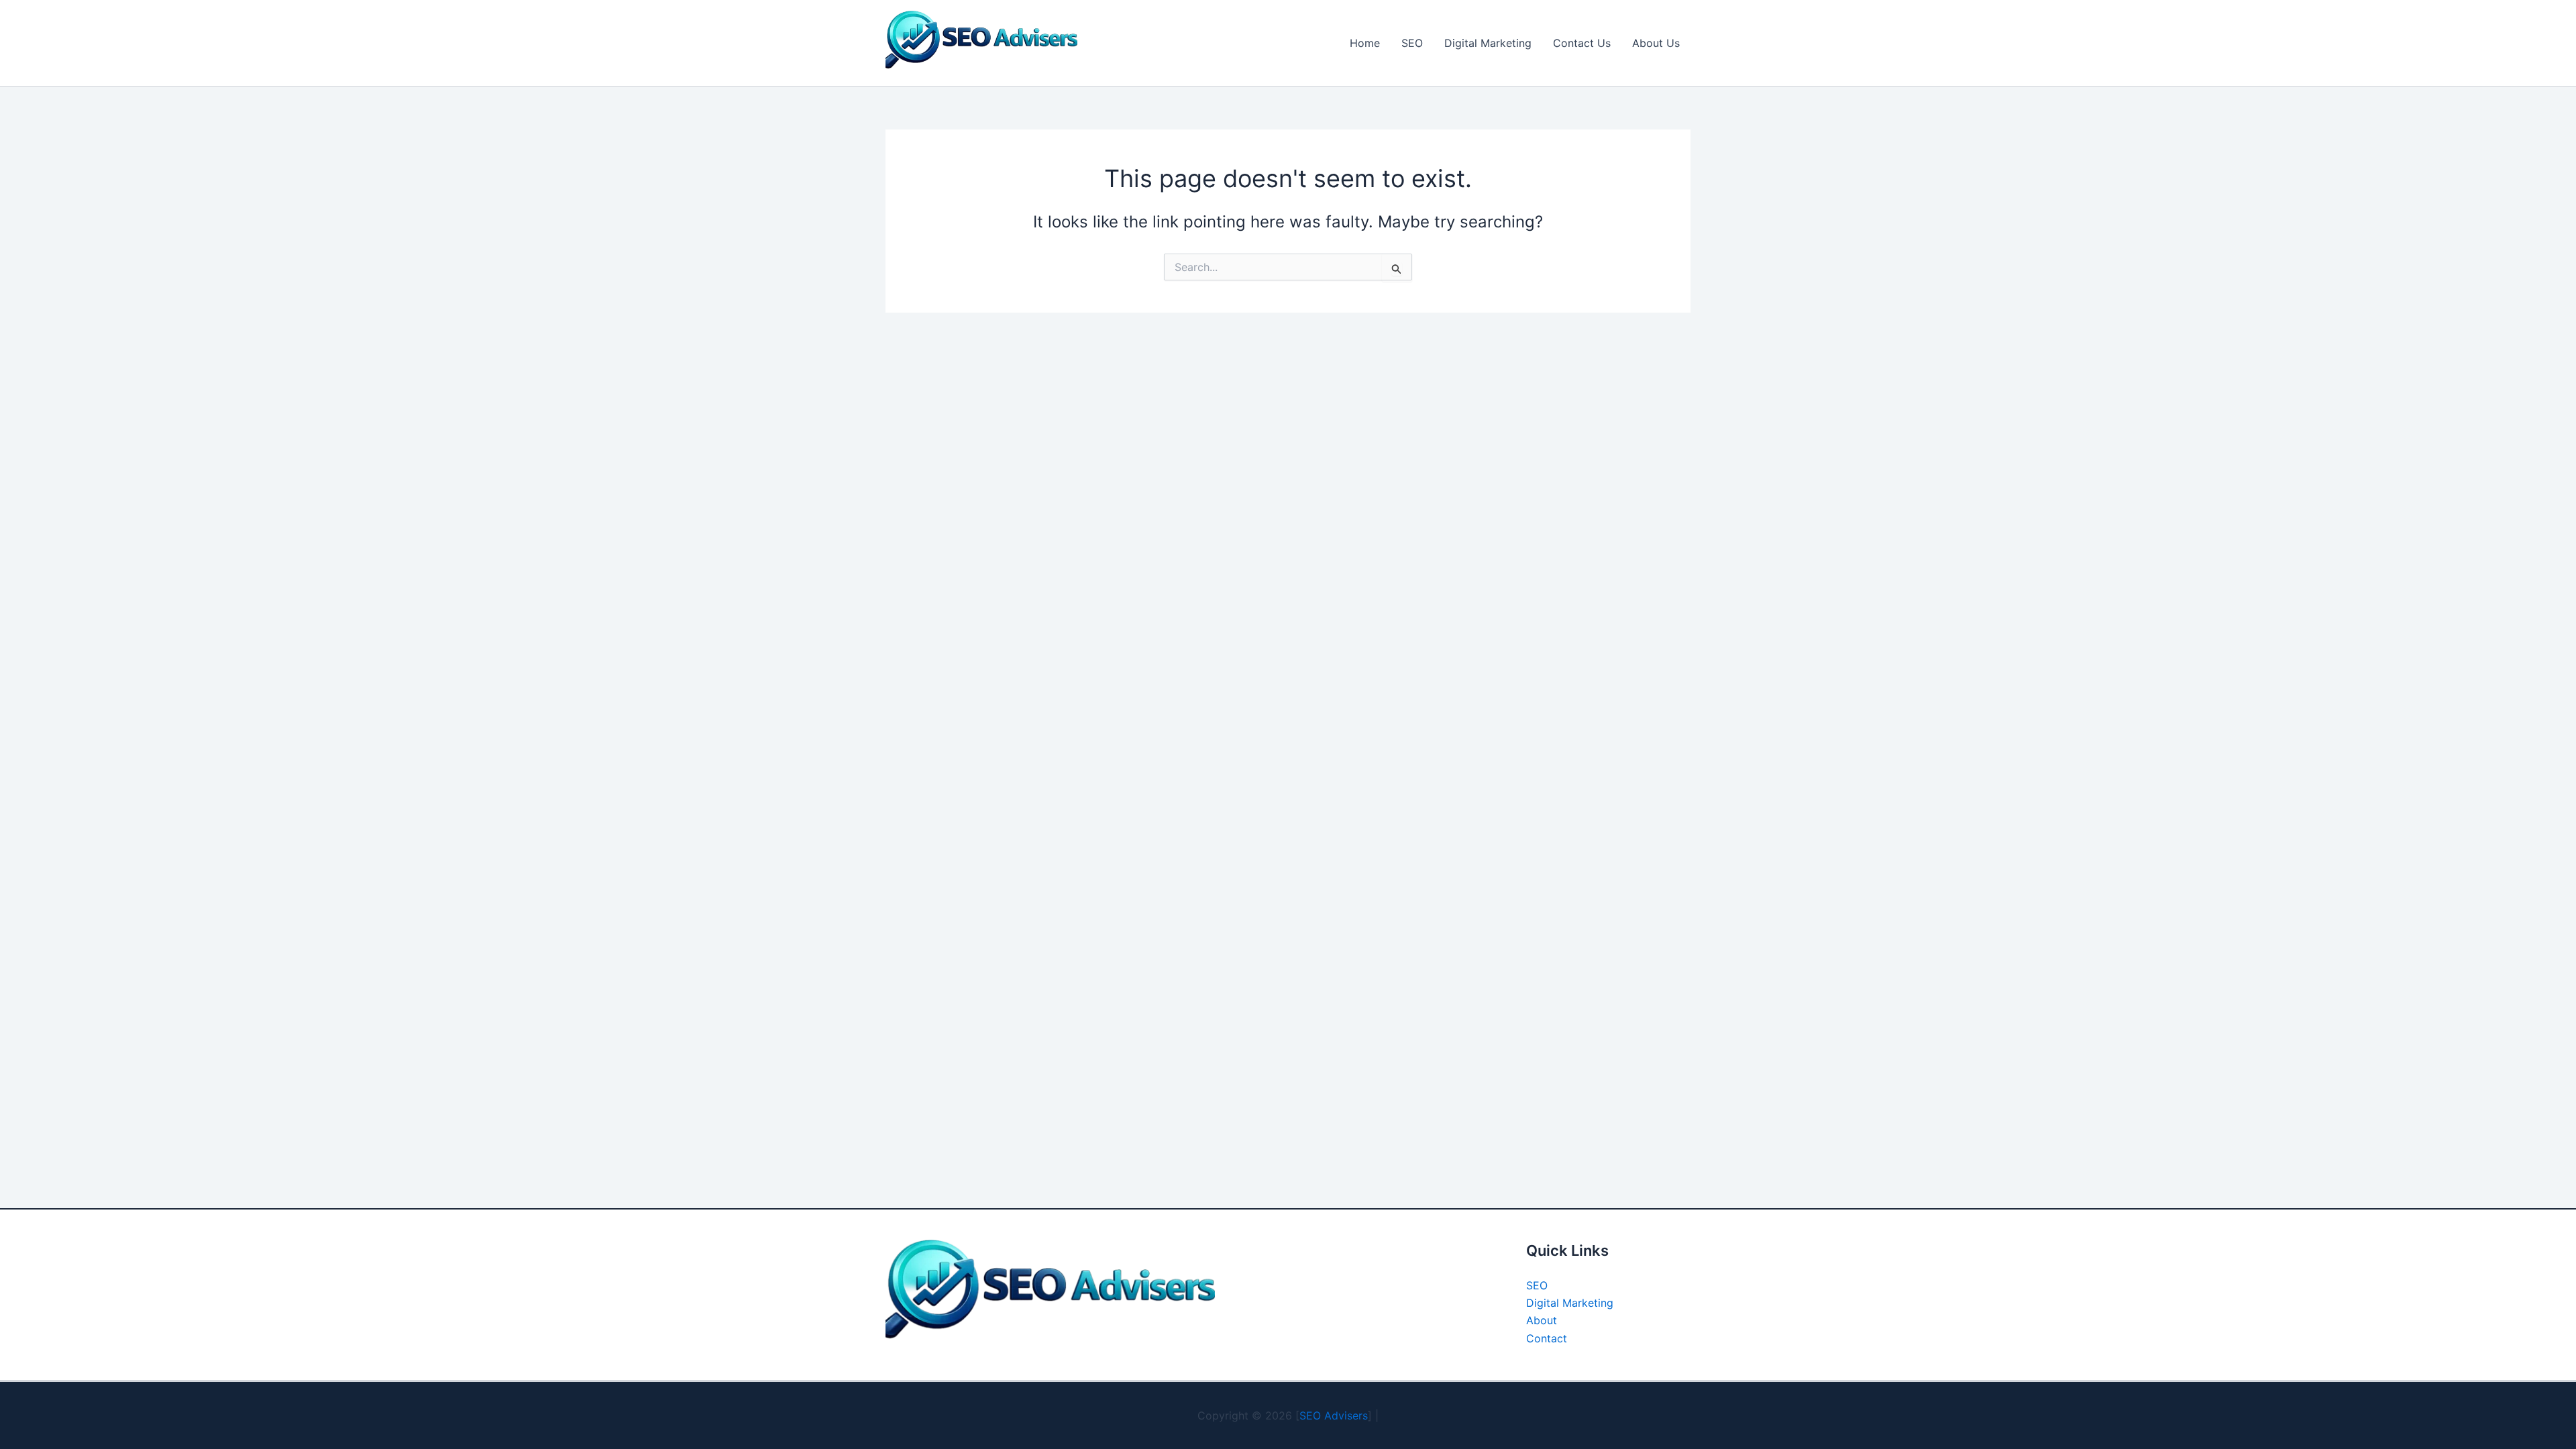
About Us (1656, 43)
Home (1365, 43)
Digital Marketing (1488, 43)
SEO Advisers (1334, 1415)
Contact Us (1582, 43)
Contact (1547, 1338)
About (1542, 1320)
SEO (1412, 43)
